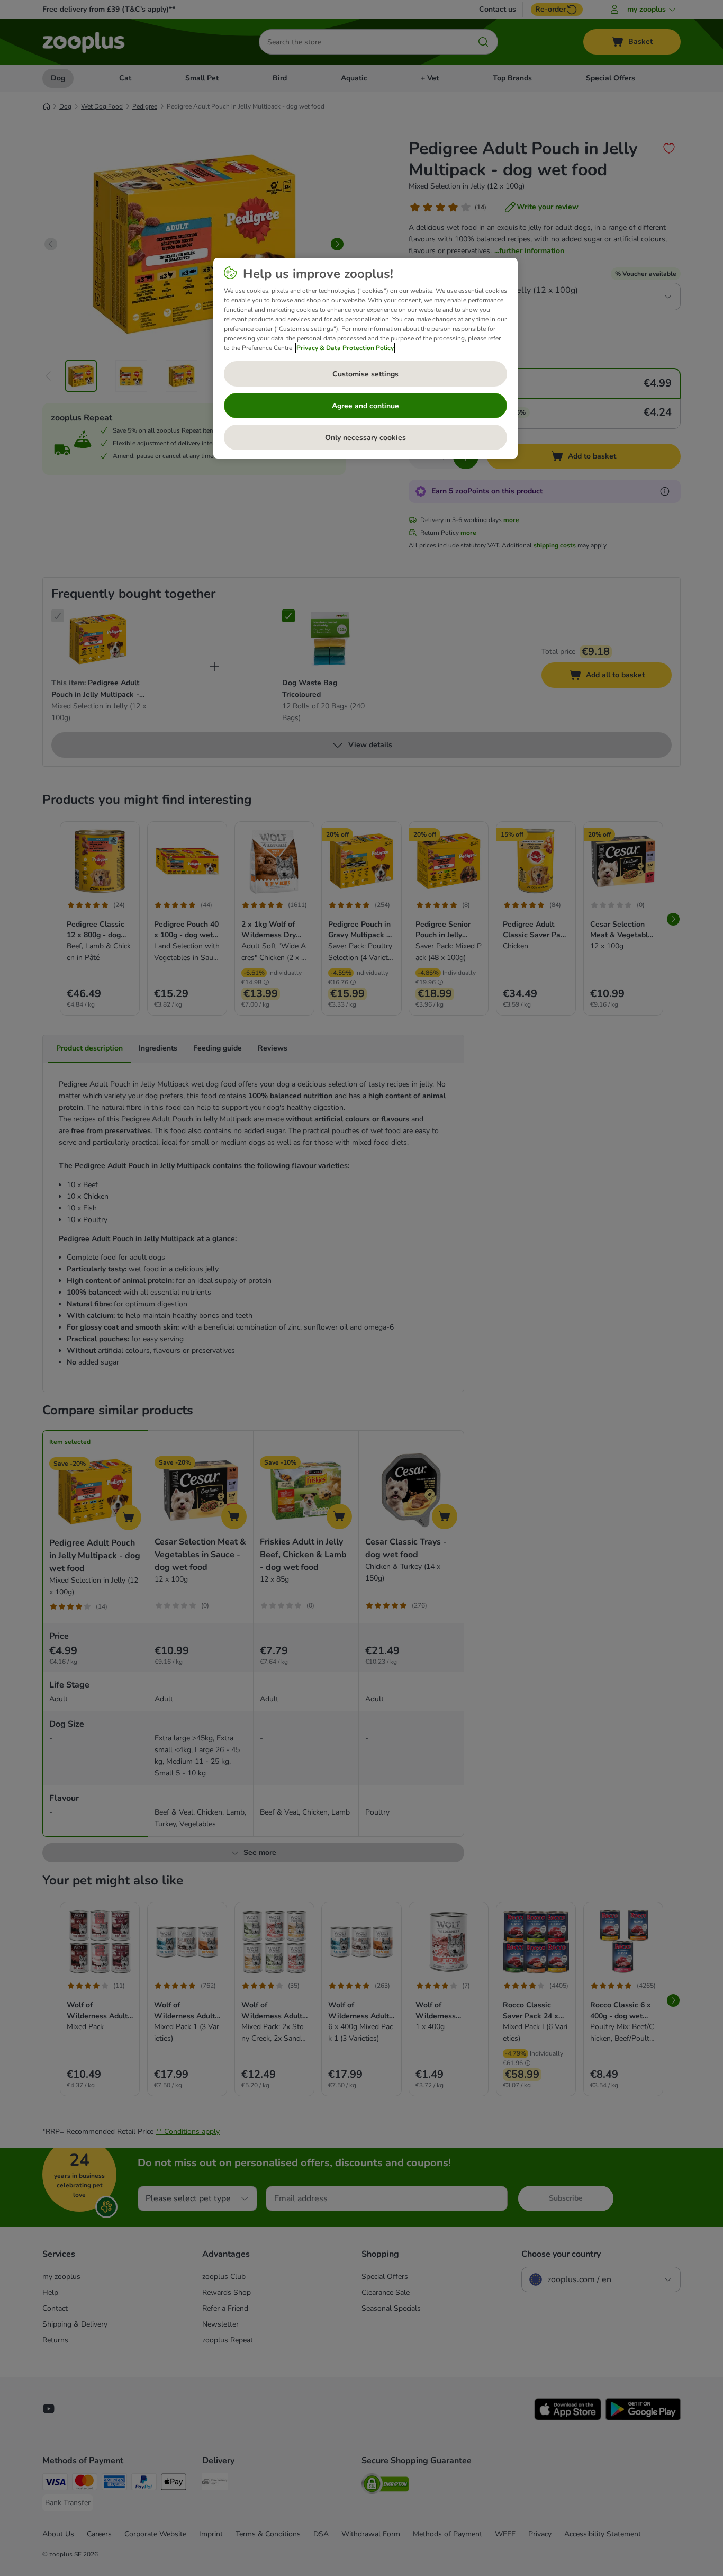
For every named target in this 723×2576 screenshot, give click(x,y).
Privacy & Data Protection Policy (345, 348)
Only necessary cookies (365, 438)
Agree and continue (365, 406)
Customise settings (365, 374)
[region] (365, 358)
